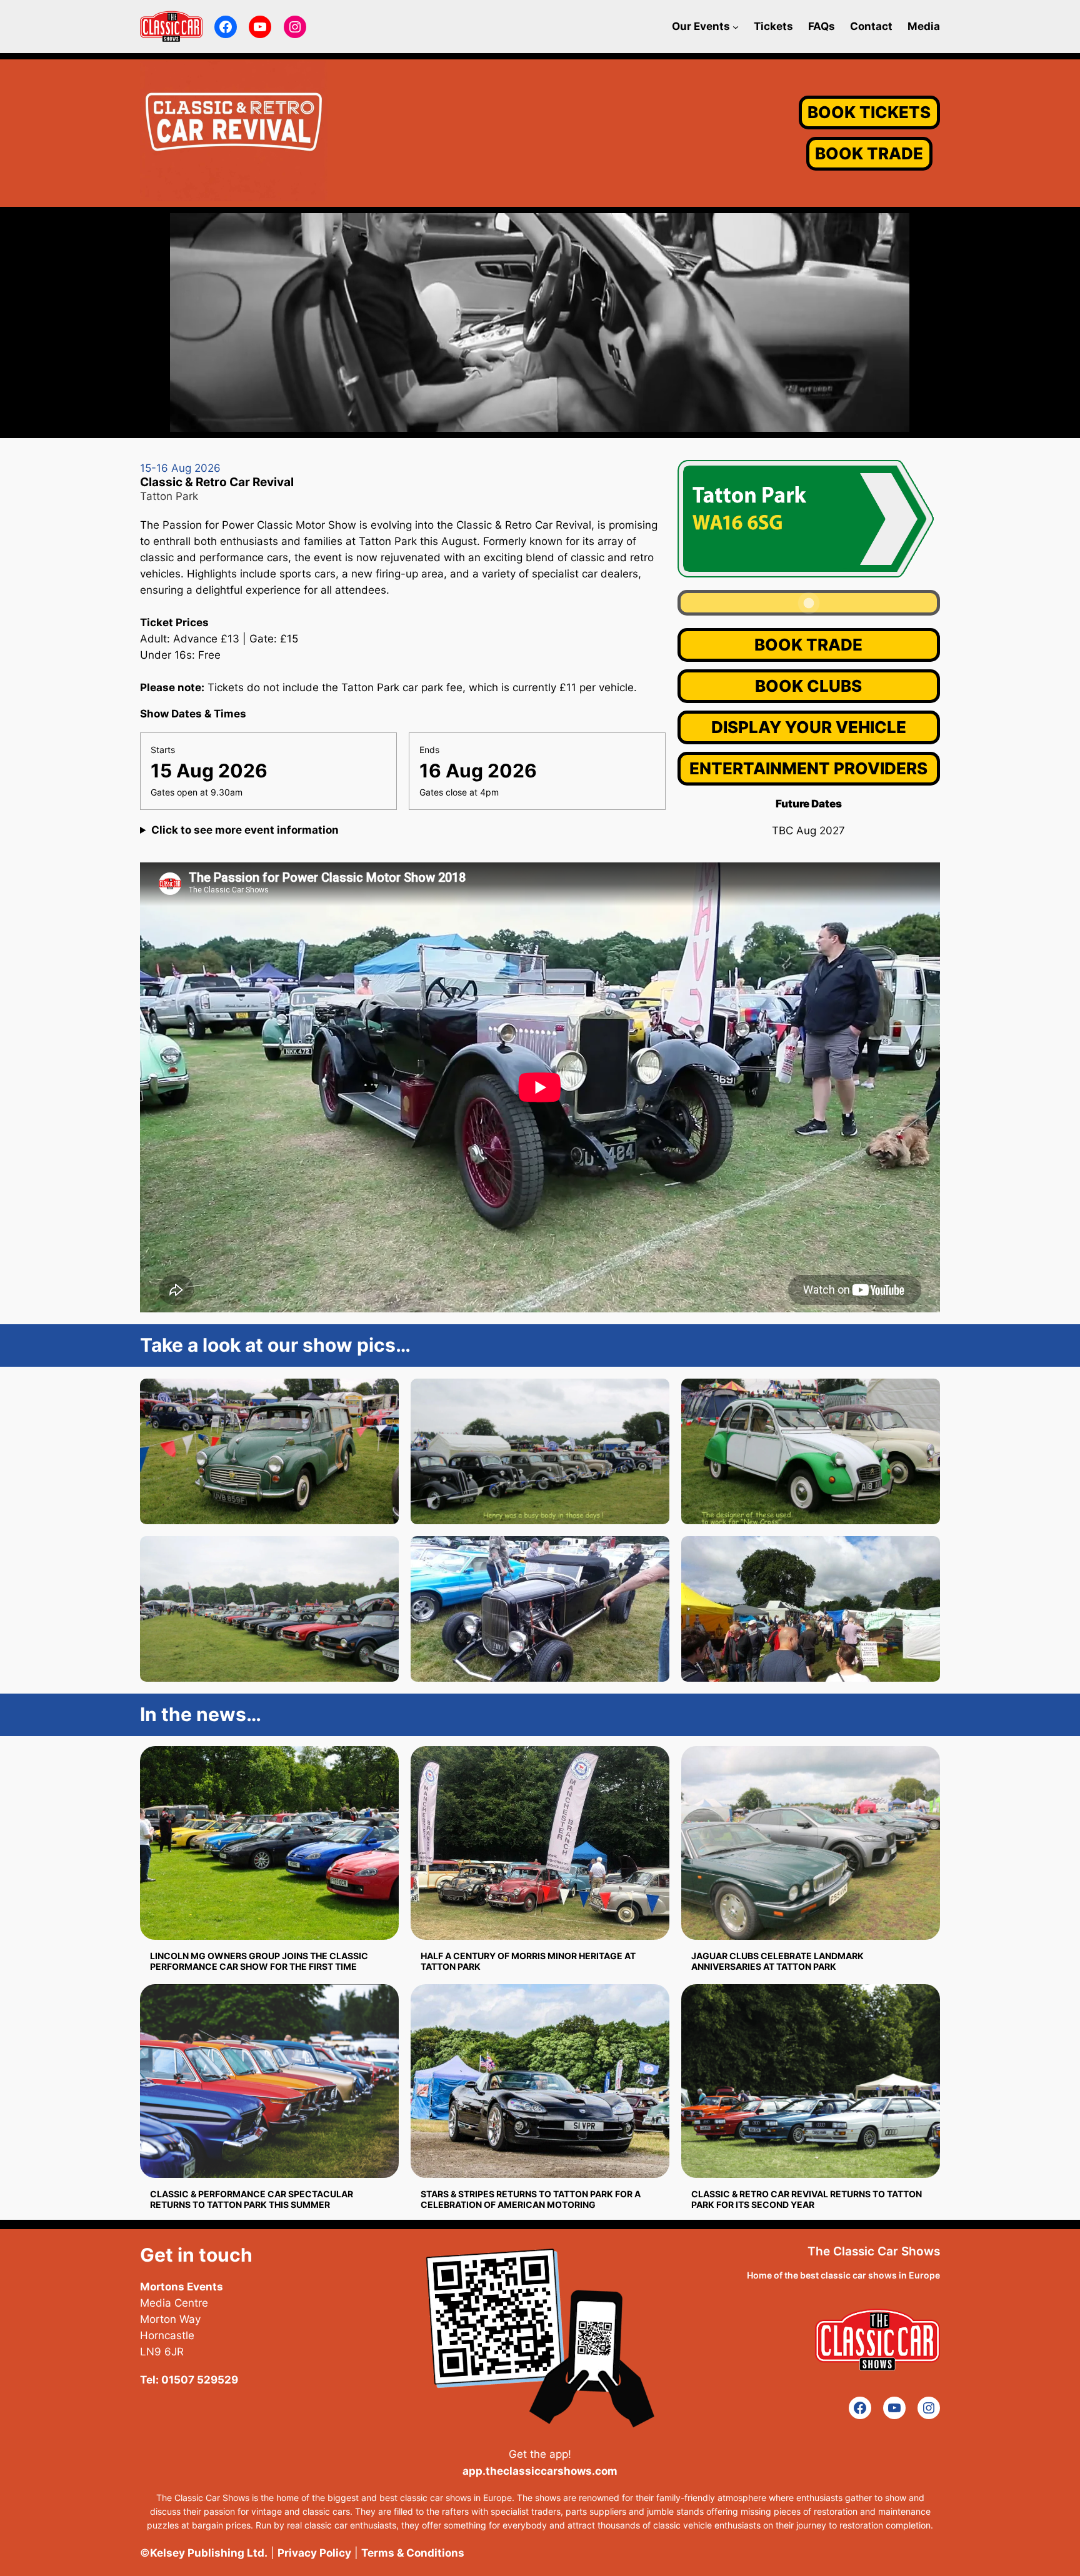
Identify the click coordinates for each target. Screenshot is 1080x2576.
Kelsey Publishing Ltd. (209, 2553)
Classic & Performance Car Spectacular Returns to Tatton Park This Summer (252, 2199)
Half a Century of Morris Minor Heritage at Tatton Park (528, 1961)
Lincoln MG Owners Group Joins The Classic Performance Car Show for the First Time (259, 1961)
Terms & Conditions (413, 2553)
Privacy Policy (314, 2553)
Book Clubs (808, 686)
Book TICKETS (869, 112)
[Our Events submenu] (736, 26)
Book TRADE (869, 153)
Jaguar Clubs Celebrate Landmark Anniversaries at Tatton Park (777, 1961)
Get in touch (196, 2255)
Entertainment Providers (808, 768)
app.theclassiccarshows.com (540, 2471)
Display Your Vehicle (809, 727)
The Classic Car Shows (874, 2251)
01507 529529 (200, 2380)
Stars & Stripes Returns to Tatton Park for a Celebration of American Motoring (531, 2199)
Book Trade (808, 645)
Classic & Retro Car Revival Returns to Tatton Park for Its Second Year (807, 2199)
